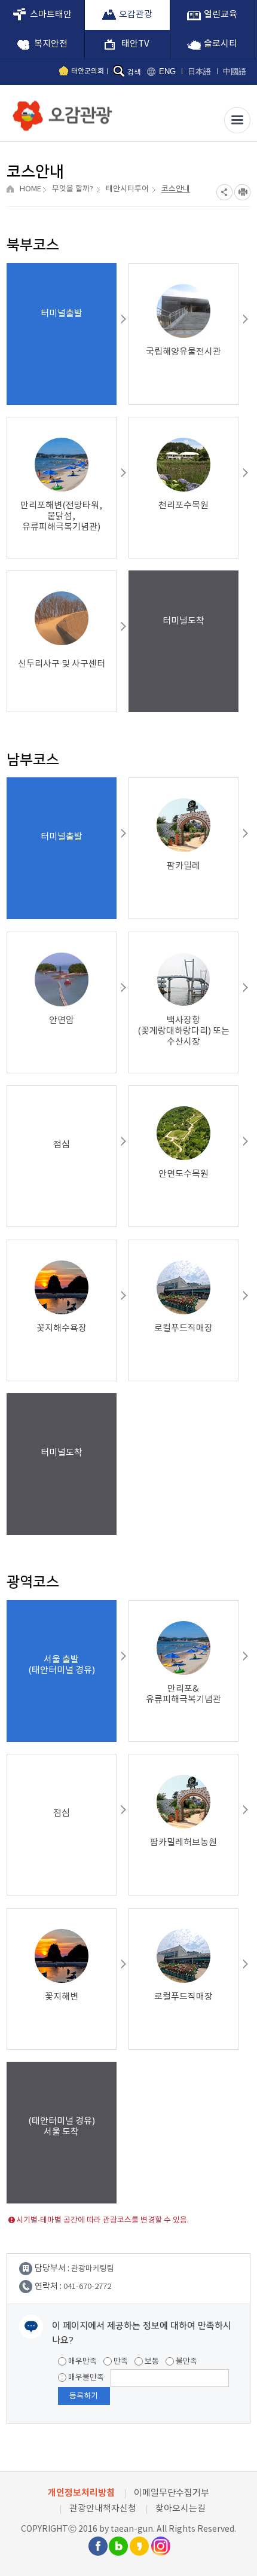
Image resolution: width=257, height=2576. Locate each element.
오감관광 (136, 15)
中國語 (235, 71)
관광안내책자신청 (103, 2509)
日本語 (199, 71)
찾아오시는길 (180, 2509)
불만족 (186, 2362)
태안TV (135, 44)
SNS (224, 192)
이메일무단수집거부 (172, 2493)
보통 (151, 2362)
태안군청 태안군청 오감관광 (60, 112)
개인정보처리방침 (81, 2493)
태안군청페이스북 (97, 2546)
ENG (167, 71)
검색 (134, 73)
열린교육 (221, 15)
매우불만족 (85, 2378)
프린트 (242, 192)
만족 (120, 2362)
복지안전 (51, 44)
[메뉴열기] (237, 120)
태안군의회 (88, 71)
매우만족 (82, 2362)
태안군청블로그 (118, 2546)
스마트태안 (51, 15)
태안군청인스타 (160, 2546)
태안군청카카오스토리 (139, 2546)
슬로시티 (221, 44)
